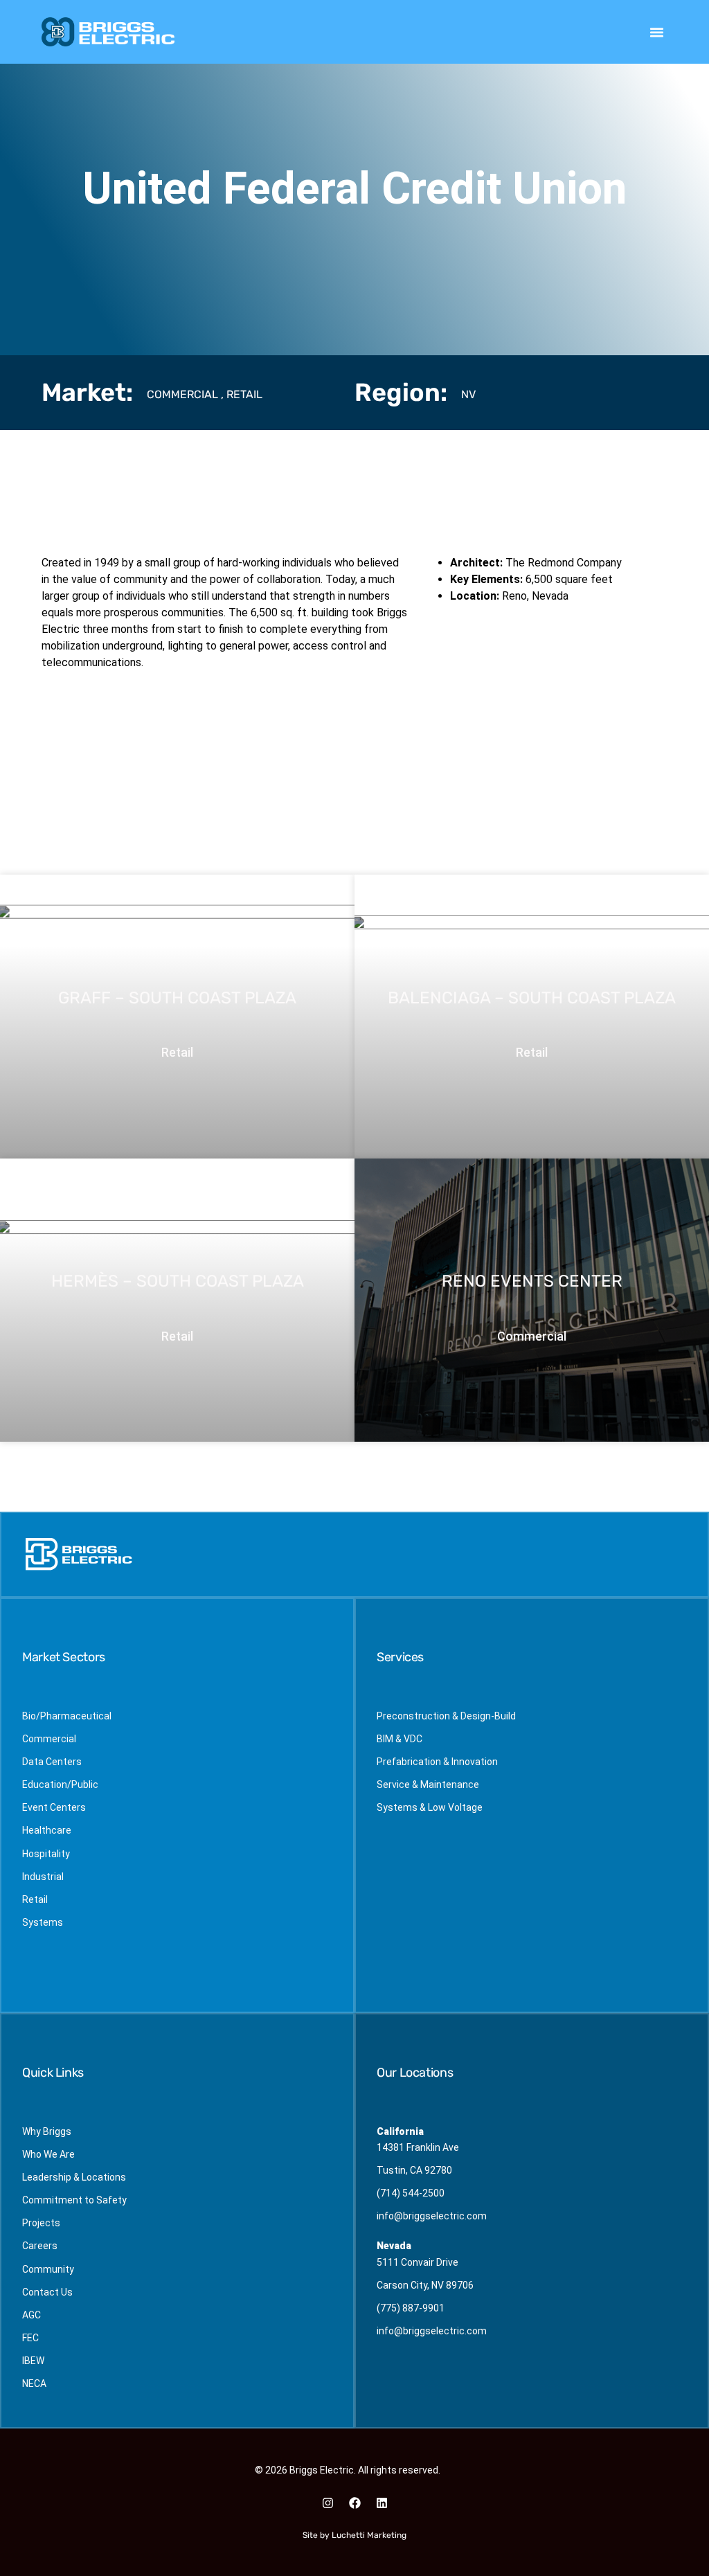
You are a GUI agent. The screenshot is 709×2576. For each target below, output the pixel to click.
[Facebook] (354, 2503)
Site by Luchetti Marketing (354, 2535)
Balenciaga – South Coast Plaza (532, 998)
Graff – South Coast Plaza (177, 998)
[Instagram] (327, 2503)
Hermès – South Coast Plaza (178, 1282)
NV (468, 394)
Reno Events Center (532, 1282)
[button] (657, 32)
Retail (244, 394)
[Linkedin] (382, 2503)
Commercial (182, 394)
